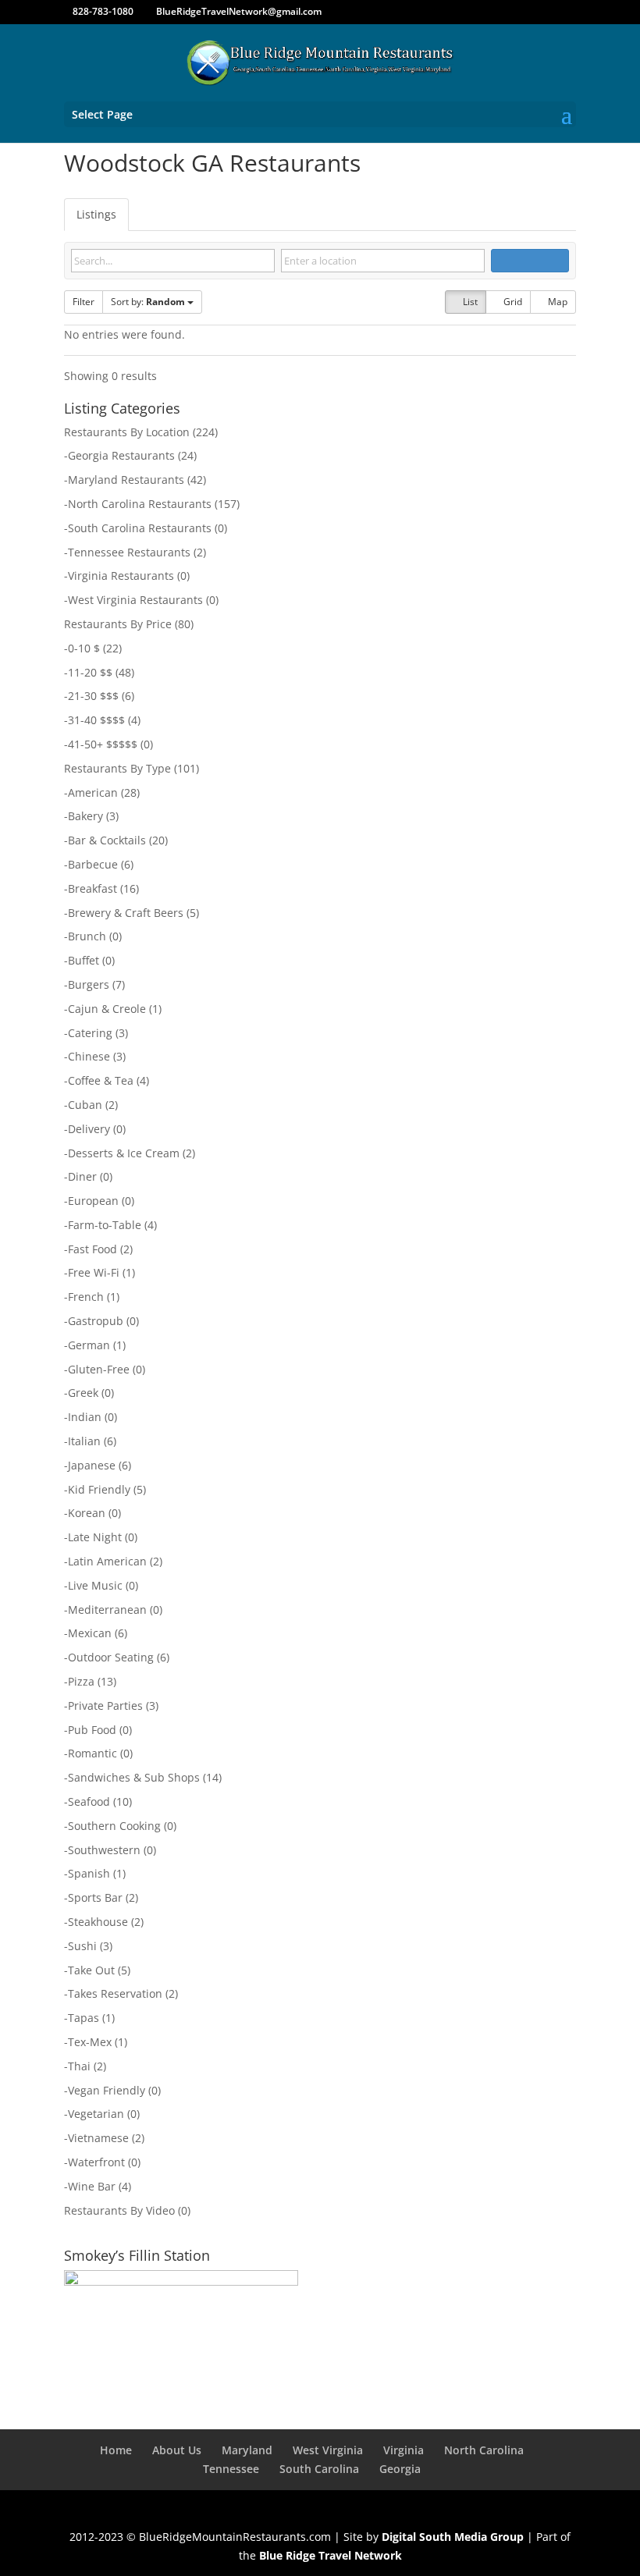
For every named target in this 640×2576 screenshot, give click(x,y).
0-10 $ (84, 648)
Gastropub (96, 1321)
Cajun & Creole (107, 1009)
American (93, 792)
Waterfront (96, 2162)
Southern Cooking (114, 1826)
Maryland (247, 2450)
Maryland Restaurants (126, 480)
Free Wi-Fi (94, 1272)
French (86, 1297)
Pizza (81, 1681)
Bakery (85, 816)
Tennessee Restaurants (129, 552)
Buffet (84, 960)
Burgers (89, 984)
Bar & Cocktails (107, 840)
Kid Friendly (99, 1489)
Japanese (92, 1465)
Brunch (87, 936)
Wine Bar (92, 2186)
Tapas (84, 2018)
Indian (85, 1417)
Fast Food (92, 1249)
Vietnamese (98, 2138)
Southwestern (104, 1850)
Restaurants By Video (119, 2210)
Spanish (89, 1873)
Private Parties (105, 1705)
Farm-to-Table (105, 1225)
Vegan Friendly (107, 2090)
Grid (512, 302)
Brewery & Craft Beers (126, 913)
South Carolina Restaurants (140, 528)
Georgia (400, 2469)
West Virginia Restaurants (135, 600)
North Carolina (484, 2450)
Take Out (91, 1970)
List (469, 302)
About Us (177, 2450)
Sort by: (148, 302)
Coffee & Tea (101, 1080)
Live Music (95, 1585)
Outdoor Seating (111, 1657)
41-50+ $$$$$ (103, 744)
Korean (87, 1513)
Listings (96, 214)
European (93, 1201)
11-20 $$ (90, 672)
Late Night (95, 1537)
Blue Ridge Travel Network (331, 2555)
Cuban (85, 1105)
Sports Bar (95, 1897)
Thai (79, 2066)
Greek (83, 1393)
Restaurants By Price (118, 624)
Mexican (90, 1633)
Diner (82, 1176)
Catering (90, 1033)
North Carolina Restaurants (140, 504)
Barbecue (93, 864)
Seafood (89, 1801)
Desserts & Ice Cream (124, 1153)
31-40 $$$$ (96, 720)
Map (556, 302)
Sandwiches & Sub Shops (134, 1777)
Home (116, 2450)
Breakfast (92, 888)
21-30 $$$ (93, 696)
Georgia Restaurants (121, 455)
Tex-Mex (90, 2042)
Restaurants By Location (127, 432)
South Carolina (319, 2469)
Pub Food (92, 1730)
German (89, 1345)
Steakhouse (98, 1922)
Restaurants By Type (117, 768)
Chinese (89, 1056)
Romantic (92, 1753)
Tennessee (231, 2469)
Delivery (89, 1129)
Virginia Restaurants (121, 576)
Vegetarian (96, 2114)
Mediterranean (107, 1610)
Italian (84, 1441)
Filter (84, 302)
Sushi (82, 1946)
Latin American (107, 1561)
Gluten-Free (99, 1369)
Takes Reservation (115, 1993)
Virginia (404, 2450)
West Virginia (328, 2450)
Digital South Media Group (453, 2537)
